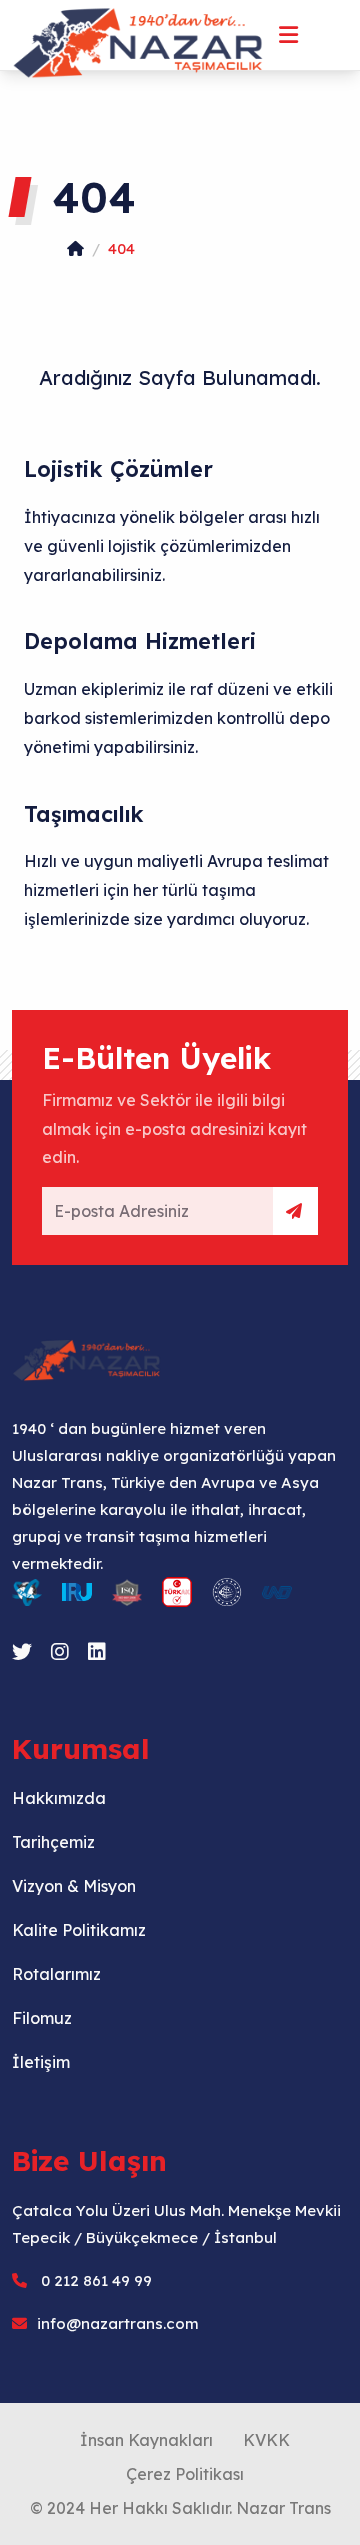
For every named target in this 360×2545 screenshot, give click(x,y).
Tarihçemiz (53, 1842)
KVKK (266, 2440)
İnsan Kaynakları (146, 2440)
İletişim (41, 2062)
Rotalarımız (56, 1974)
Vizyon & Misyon (74, 1886)
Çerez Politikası (185, 2474)
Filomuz (42, 2018)
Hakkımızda (59, 1798)
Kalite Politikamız (79, 1930)
